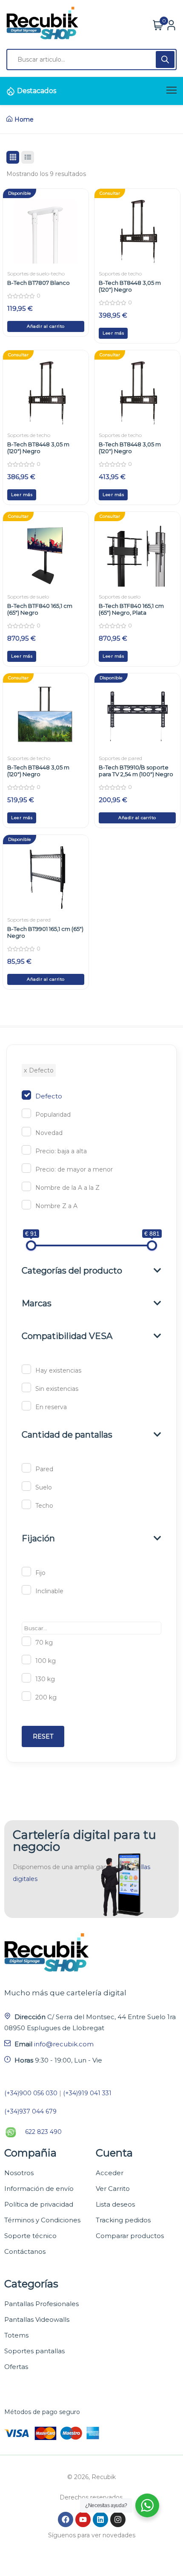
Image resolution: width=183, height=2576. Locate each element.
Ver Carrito (113, 2189)
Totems (16, 2335)
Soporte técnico (30, 2236)
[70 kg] (26, 1641)
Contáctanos (25, 2251)
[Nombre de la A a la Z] (26, 1186)
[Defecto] (26, 1095)
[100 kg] (26, 1660)
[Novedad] (26, 1132)
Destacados (37, 91)
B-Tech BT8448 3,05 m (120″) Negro (130, 286)
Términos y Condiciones (42, 2220)
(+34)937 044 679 (30, 2111)
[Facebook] (66, 2519)
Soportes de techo (120, 274)
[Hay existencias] (26, 1369)
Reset (43, 1736)
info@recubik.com (64, 2044)
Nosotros (19, 2173)
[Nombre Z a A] (26, 1205)
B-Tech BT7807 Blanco (39, 283)
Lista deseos (115, 2204)
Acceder (110, 2173)
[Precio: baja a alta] (26, 1150)
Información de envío (39, 2189)
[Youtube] (83, 2519)
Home (24, 119)
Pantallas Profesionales (41, 2304)
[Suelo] (26, 1486)
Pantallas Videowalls (37, 2319)
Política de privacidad (39, 2204)
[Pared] (26, 1468)
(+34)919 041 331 (87, 2093)
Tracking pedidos (123, 2220)
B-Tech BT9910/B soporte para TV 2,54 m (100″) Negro (136, 771)
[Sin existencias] (26, 1387)
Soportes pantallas (34, 2351)
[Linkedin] (100, 2519)
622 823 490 (43, 2132)
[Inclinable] (26, 1590)
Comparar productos (130, 2236)
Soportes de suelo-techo (36, 274)
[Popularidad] (26, 1113)
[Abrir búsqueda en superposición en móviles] (91, 60)
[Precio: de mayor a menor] (26, 1168)
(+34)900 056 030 (31, 2093)
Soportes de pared (120, 758)
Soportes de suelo (28, 597)
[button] (46, 326)
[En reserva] (26, 1406)
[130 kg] (26, 1678)
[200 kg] (26, 1696)
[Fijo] (26, 1572)
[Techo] (26, 1504)
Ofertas (16, 2367)
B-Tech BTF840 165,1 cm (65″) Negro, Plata (131, 609)
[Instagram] (118, 2519)
